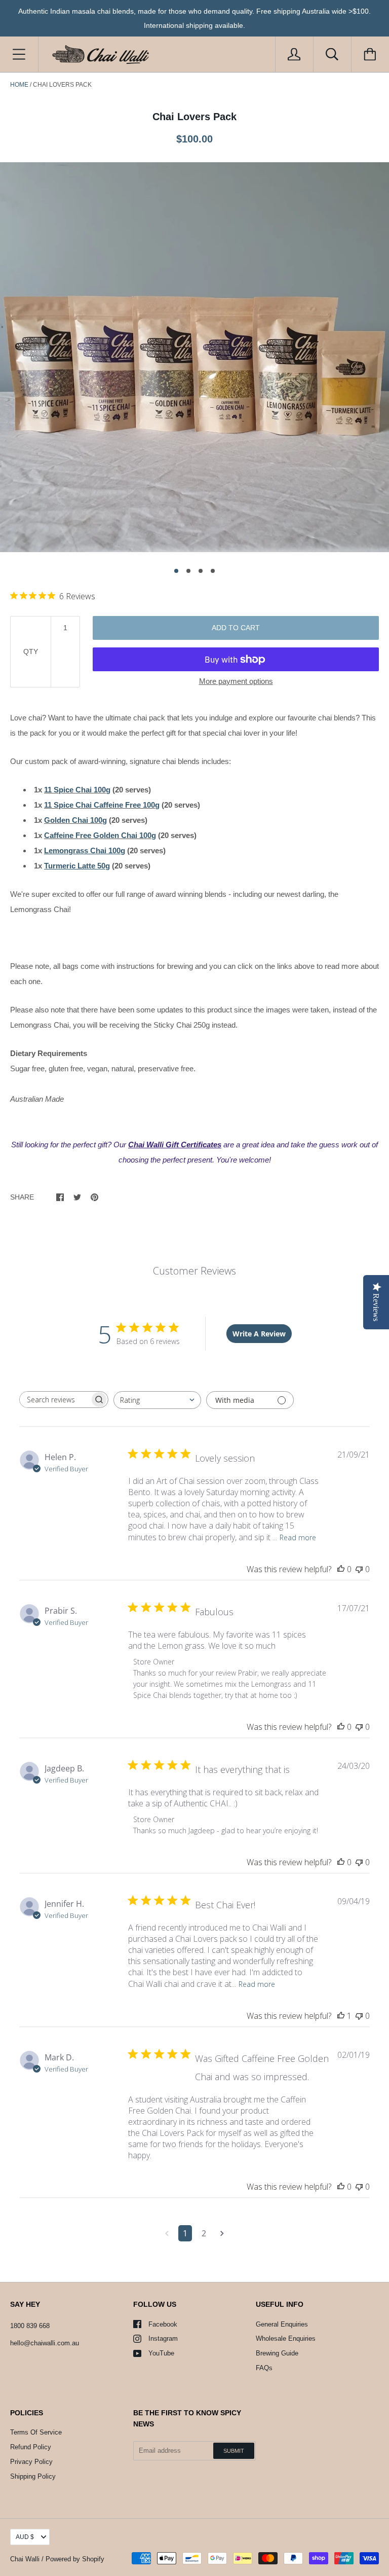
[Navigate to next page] (222, 2233)
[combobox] (157, 1400)
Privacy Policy (31, 2462)
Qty (31, 651)
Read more (298, 1537)
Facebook (163, 2324)
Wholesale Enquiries (286, 2338)
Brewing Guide (277, 2353)
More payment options (236, 681)
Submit (234, 2451)
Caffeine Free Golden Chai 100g (100, 835)
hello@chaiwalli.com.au (45, 2343)
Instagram (163, 2338)
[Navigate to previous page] (167, 2233)
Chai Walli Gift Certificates (175, 1145)
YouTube (161, 2353)
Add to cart (236, 628)
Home (19, 85)
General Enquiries (282, 2324)
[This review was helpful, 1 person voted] (341, 2016)
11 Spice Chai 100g (77, 790)
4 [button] (213, 571)
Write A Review (259, 1334)
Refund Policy (31, 2447)
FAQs (264, 2368)
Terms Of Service (36, 2432)
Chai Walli (25, 2559)
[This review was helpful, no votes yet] (341, 1569)
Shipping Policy (33, 2476)
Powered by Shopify (75, 2559)
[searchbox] (55, 1400)
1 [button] (176, 571)
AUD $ (25, 2537)
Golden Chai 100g (75, 820)
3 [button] (201, 571)
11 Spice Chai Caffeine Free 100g (102, 805)
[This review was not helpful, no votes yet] (359, 1569)
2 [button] (188, 571)
